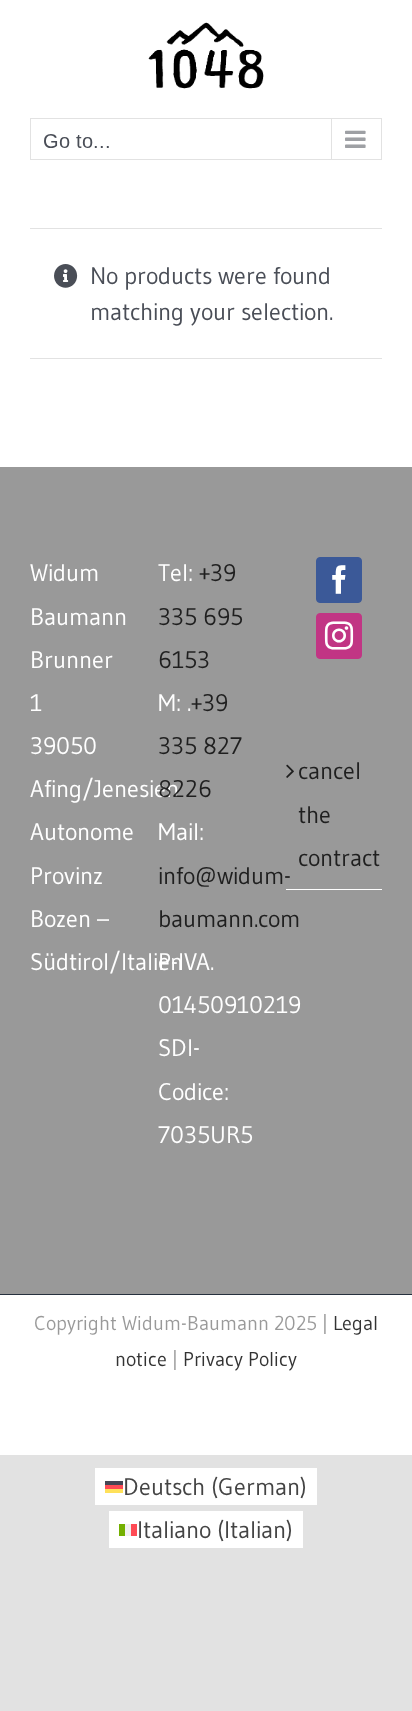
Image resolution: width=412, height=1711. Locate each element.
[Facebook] (339, 580)
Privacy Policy (240, 1359)
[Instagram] (339, 636)
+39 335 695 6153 (200, 615)
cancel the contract (335, 813)
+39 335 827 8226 (200, 745)
